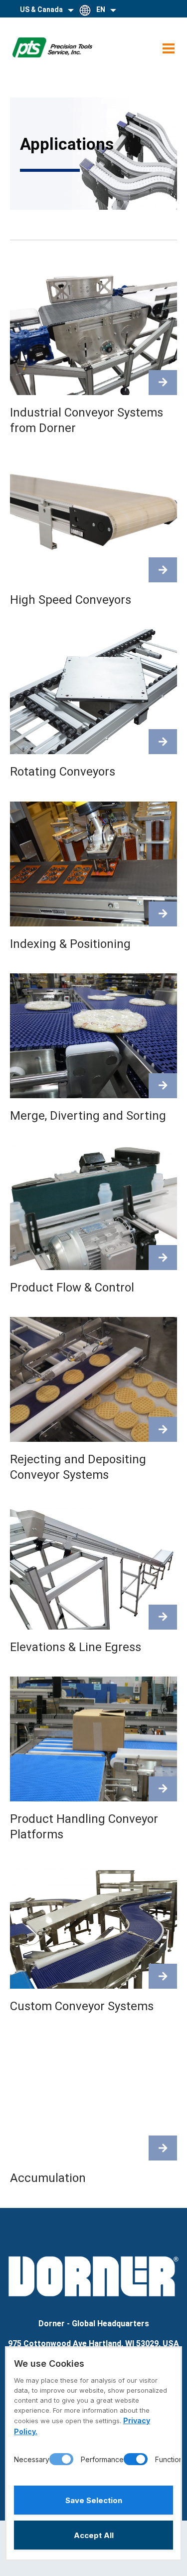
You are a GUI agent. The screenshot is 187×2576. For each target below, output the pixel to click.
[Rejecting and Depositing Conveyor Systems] (163, 1429)
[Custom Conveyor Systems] (163, 1976)
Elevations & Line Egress (76, 1647)
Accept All (94, 2535)
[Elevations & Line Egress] (163, 1617)
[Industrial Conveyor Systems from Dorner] (163, 383)
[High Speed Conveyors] (163, 570)
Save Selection (94, 2500)
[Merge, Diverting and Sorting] (163, 1086)
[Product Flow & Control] (163, 1258)
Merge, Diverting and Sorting (88, 1116)
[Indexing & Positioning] (163, 914)
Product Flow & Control (72, 1288)
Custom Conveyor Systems (82, 2006)
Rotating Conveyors (63, 772)
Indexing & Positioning (70, 944)
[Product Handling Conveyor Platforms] (163, 1789)
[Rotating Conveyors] (163, 742)
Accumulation (48, 2178)
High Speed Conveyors (71, 600)
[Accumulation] (163, 2148)
